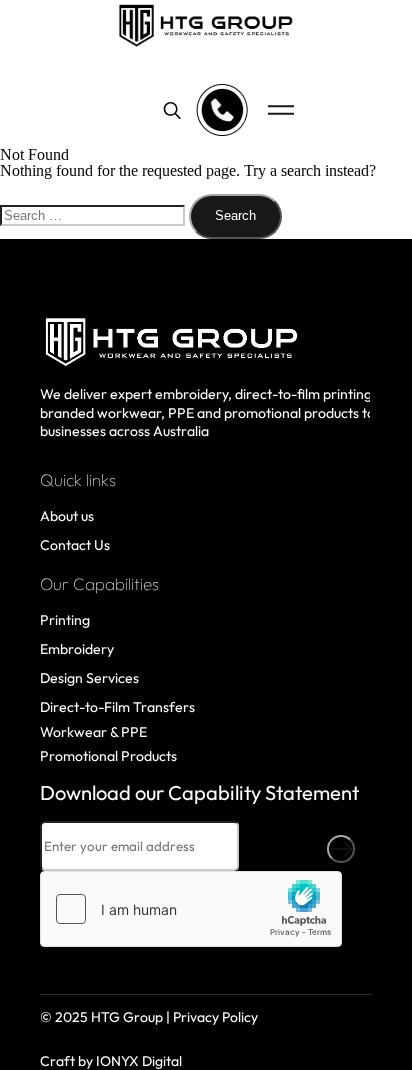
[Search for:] (94, 214)
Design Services (89, 678)
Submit (341, 849)
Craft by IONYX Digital (111, 1061)
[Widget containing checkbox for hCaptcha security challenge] (191, 909)
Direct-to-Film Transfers (117, 707)
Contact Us (75, 545)
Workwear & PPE (93, 732)
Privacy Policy (215, 1017)
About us (67, 516)
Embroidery (77, 649)
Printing (65, 620)
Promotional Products (108, 756)
